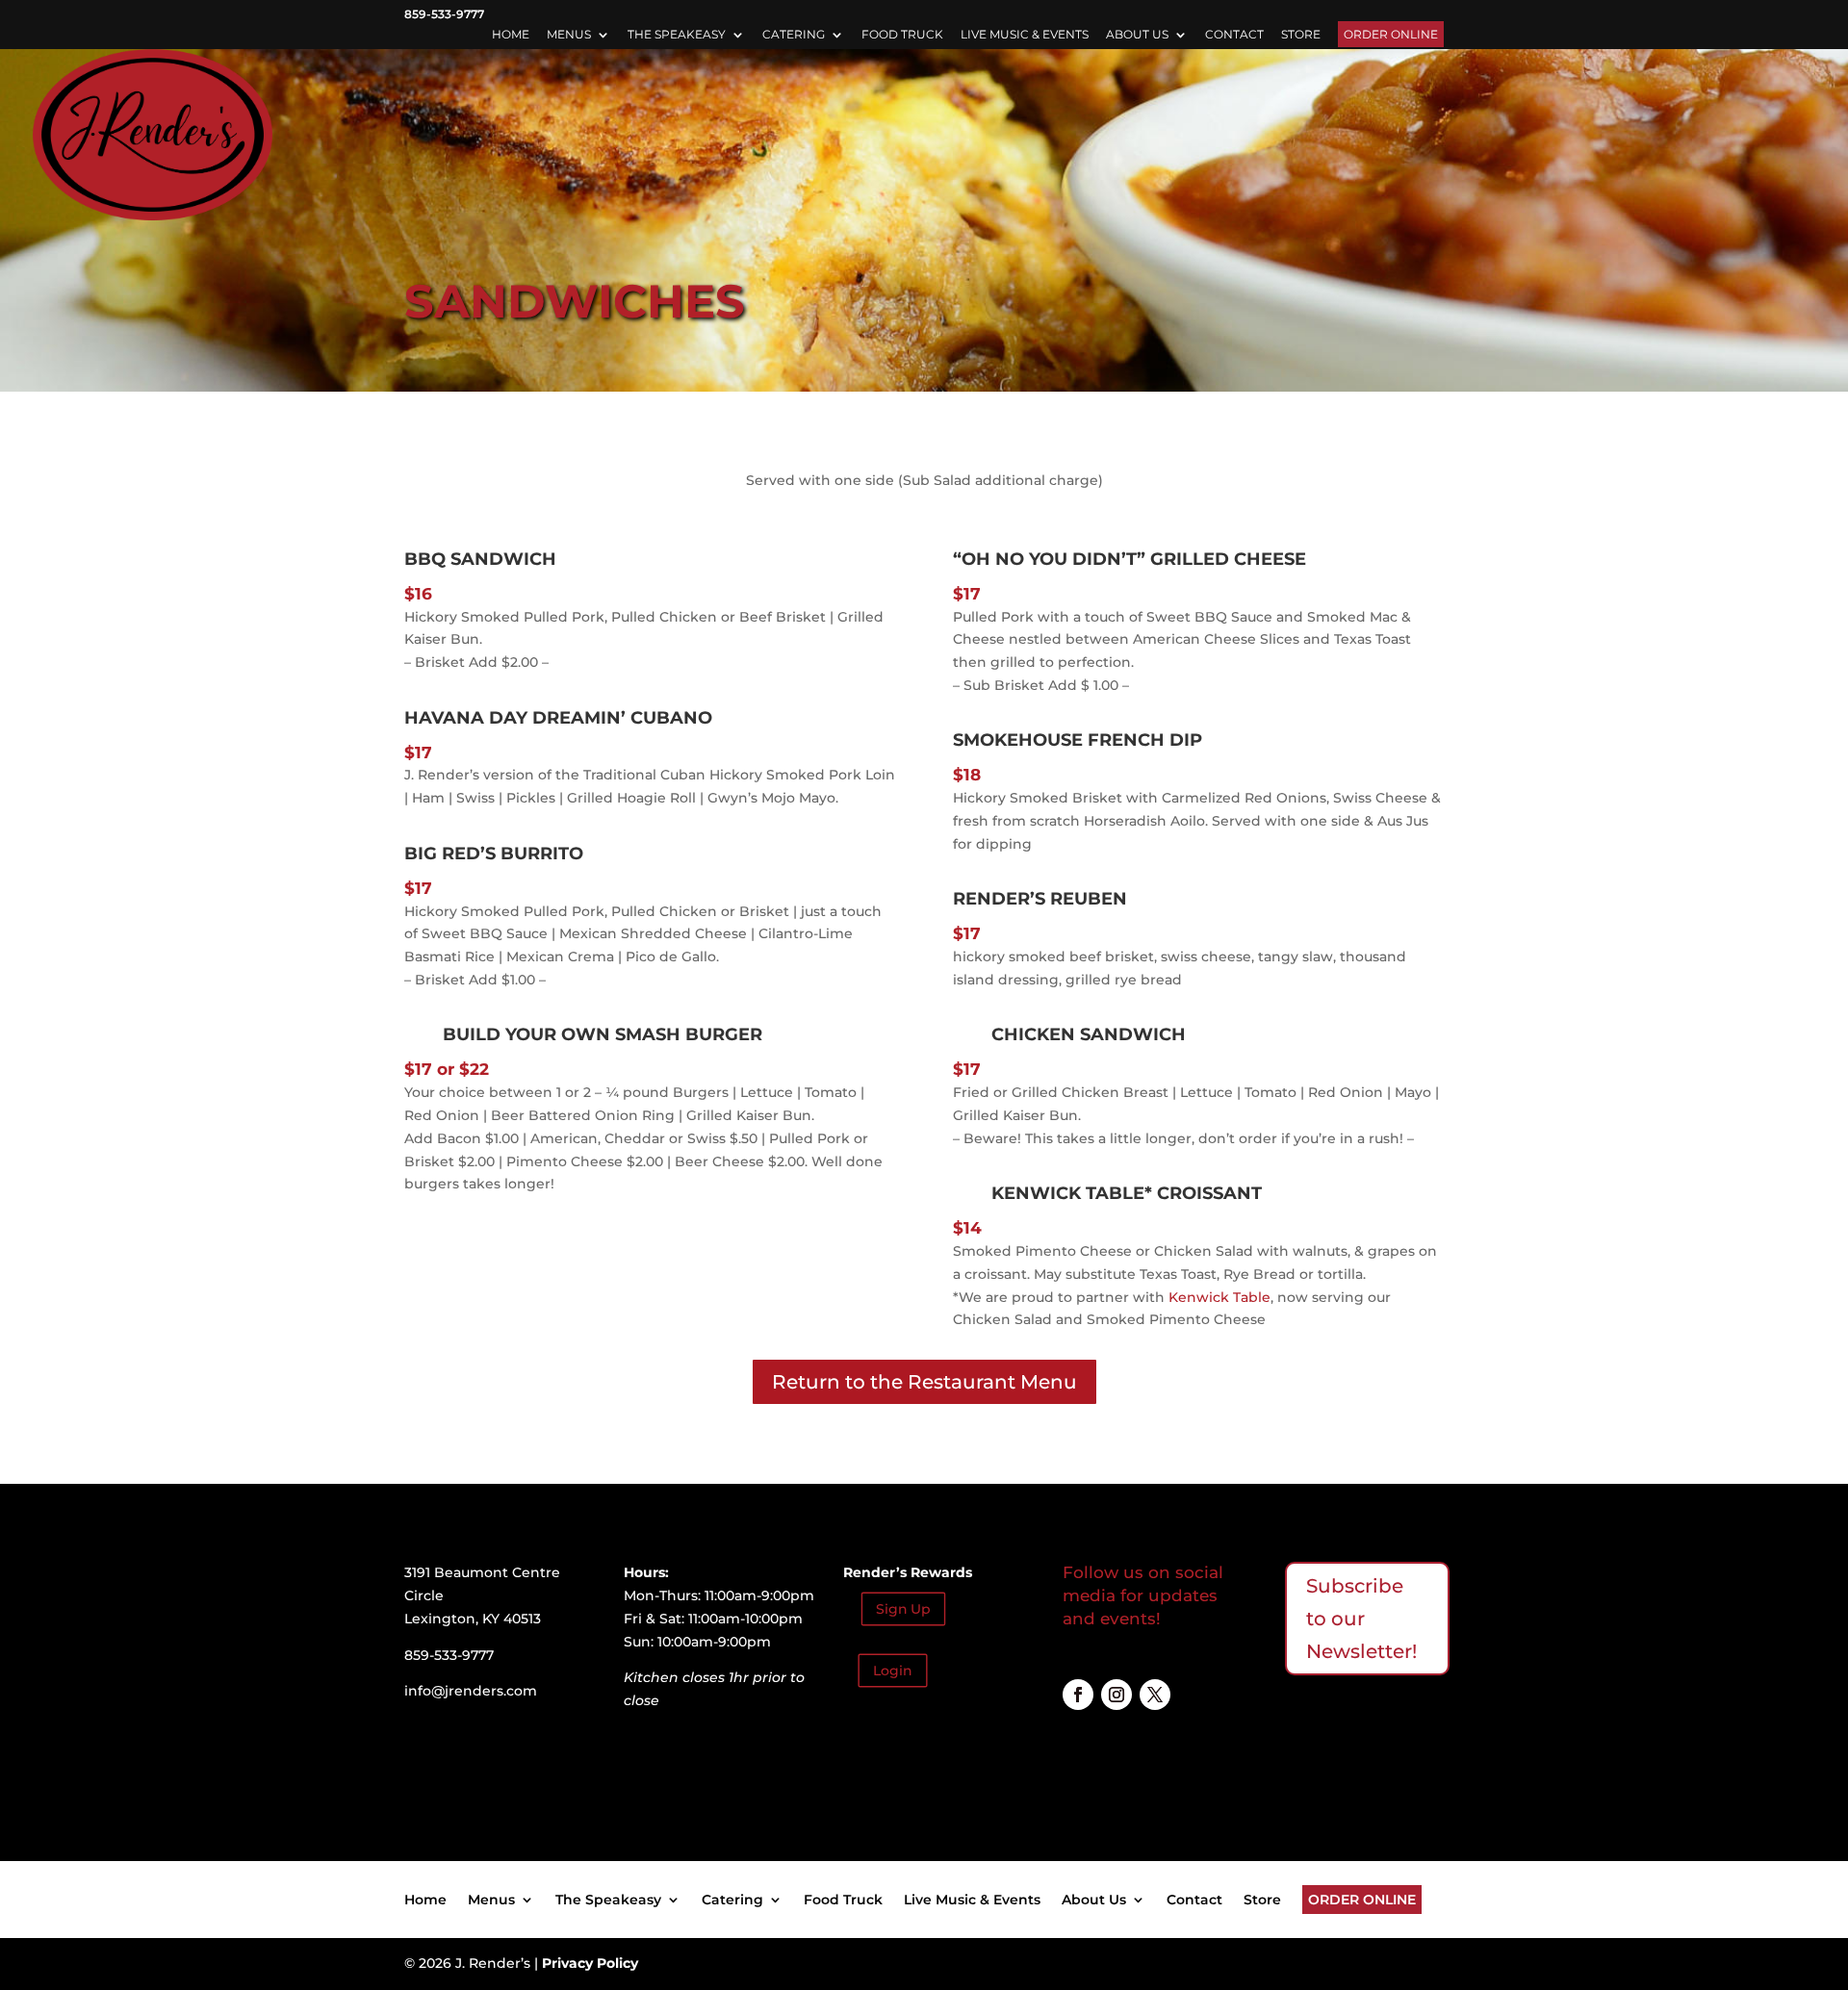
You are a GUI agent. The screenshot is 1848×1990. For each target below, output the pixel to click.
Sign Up (903, 1608)
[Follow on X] (1155, 1695)
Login (893, 1671)
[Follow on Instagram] (1116, 1695)
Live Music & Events (1025, 35)
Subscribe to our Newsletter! (1361, 1619)
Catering (794, 35)
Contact (1234, 35)
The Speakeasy (677, 35)
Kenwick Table (1068, 1193)
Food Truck (902, 35)
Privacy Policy (590, 1963)
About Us (1137, 35)
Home (511, 35)
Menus (569, 35)
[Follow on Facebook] (1078, 1695)
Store (1301, 35)
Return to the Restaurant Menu (924, 1382)
